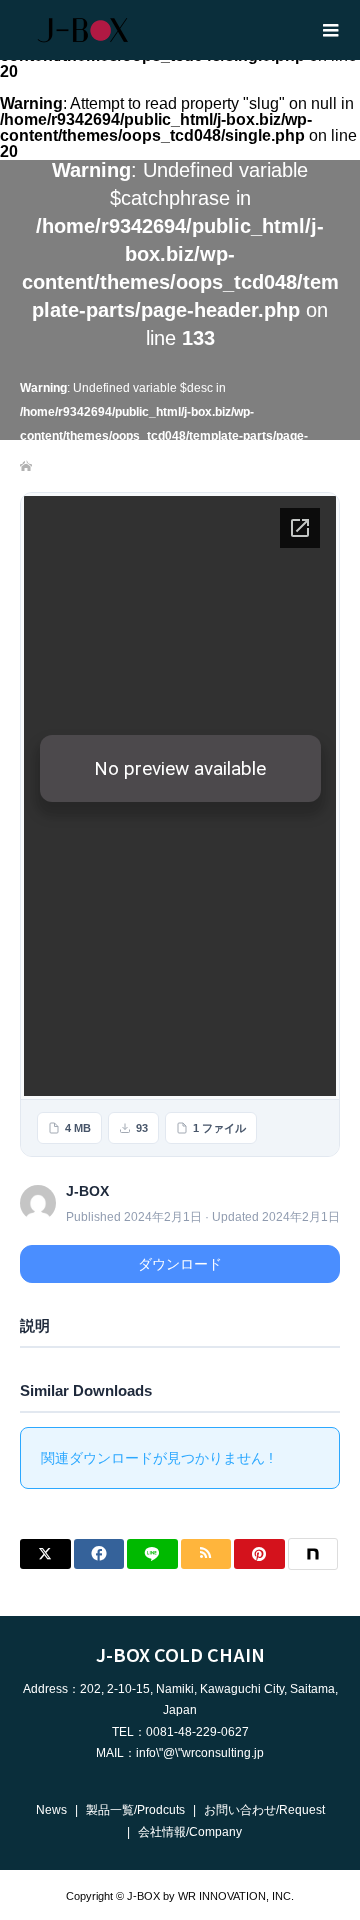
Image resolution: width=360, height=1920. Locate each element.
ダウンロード (180, 1264)
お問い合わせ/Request (264, 1810)
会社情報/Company (190, 1832)
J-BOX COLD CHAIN (180, 1654)
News (51, 1810)
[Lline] (152, 1554)
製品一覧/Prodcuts (135, 1810)
